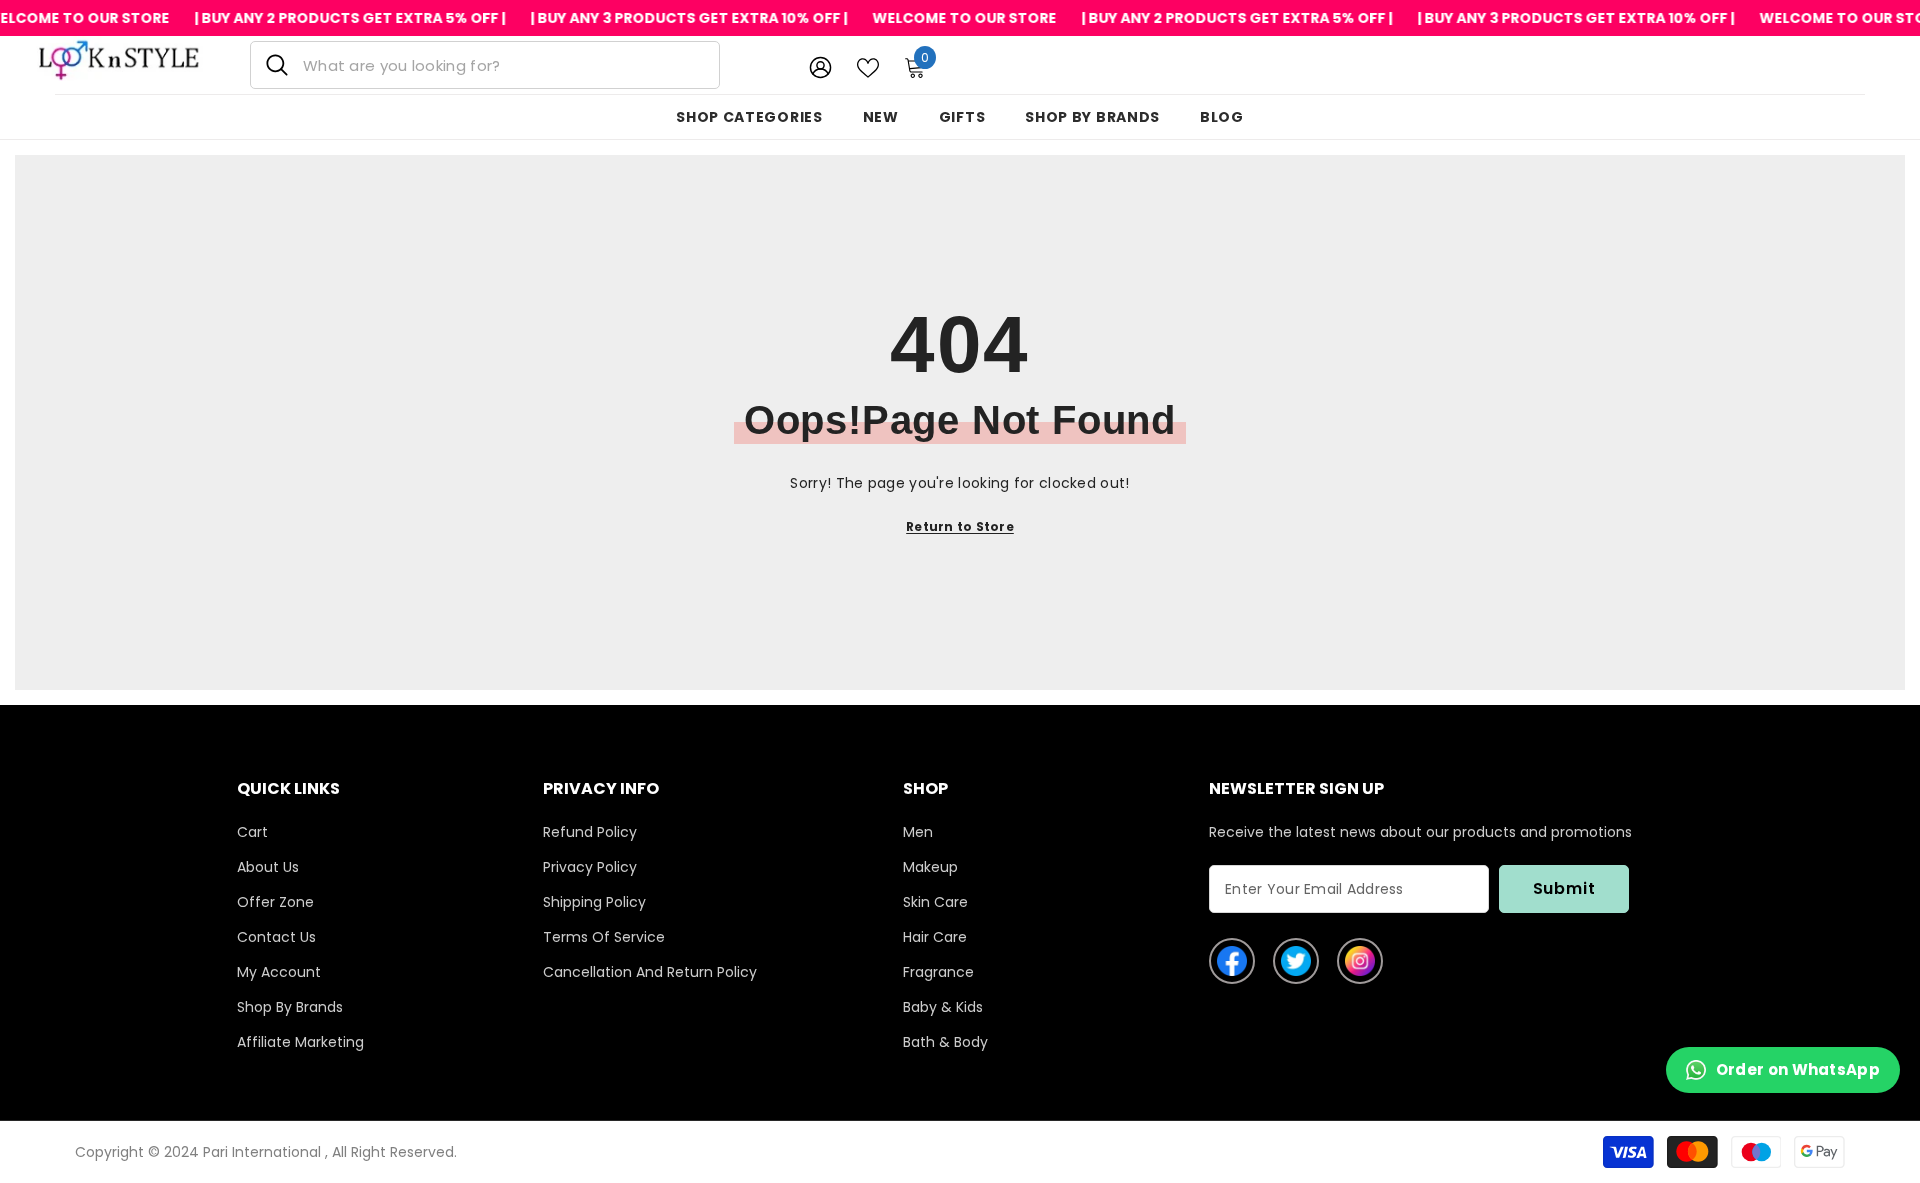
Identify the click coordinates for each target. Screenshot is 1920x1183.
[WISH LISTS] (868, 66)
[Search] (485, 65)
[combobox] (503, 65)
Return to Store (960, 526)
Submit (1564, 888)
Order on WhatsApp (1798, 1069)
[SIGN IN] (820, 66)
